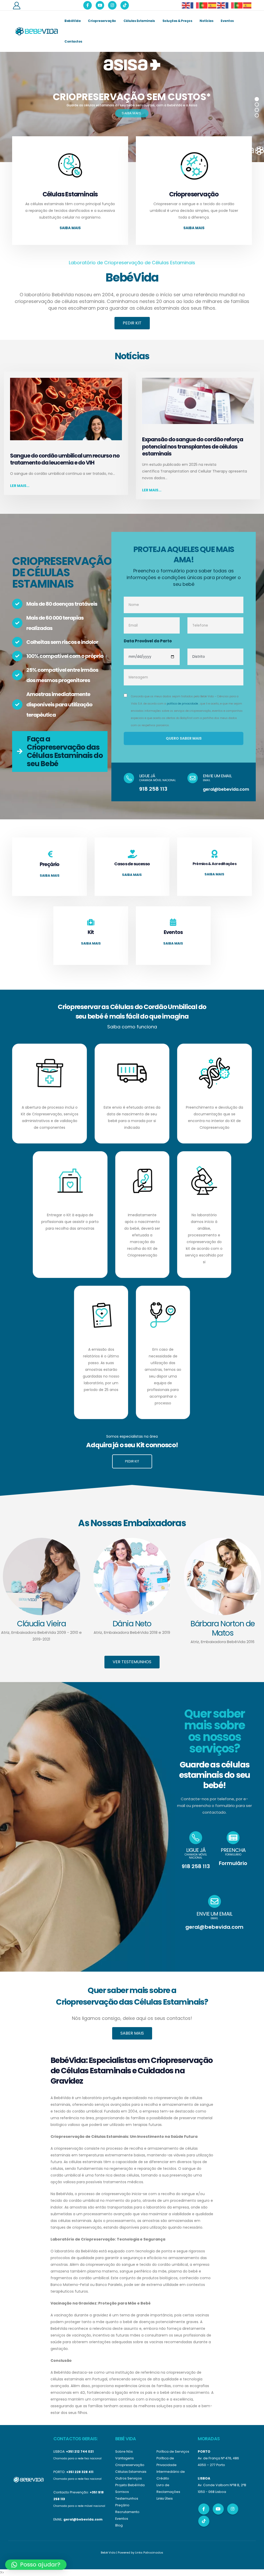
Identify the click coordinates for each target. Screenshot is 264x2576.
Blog (119, 2525)
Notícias (206, 21)
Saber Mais (132, 2033)
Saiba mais (70, 228)
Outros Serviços (129, 2478)
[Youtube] (100, 5)
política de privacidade (182, 704)
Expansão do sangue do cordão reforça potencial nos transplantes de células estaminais (193, 446)
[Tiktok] (125, 5)
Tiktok (204, 2521)
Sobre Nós (124, 2451)
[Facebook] (88, 5)
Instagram (233, 2509)
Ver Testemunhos (132, 1662)
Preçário (122, 2505)
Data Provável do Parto (148, 641)
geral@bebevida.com (226, 789)
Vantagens (125, 2458)
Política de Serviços (173, 2451)
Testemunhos (127, 2498)
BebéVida (72, 21)
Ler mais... (20, 486)
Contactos (73, 41)
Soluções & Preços (177, 21)
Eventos (227, 21)
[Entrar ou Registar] (16, 5)
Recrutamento (127, 2512)
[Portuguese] (204, 5)
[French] (195, 5)
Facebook (204, 2509)
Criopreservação (102, 21)
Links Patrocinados (149, 2553)
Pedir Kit (132, 323)
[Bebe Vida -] (36, 31)
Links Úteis (165, 2498)
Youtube (218, 2509)
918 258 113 (153, 789)
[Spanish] (212, 5)
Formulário (233, 1863)
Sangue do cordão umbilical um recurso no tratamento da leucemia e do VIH (65, 459)
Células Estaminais (139, 21)
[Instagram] (112, 5)
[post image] (66, 409)
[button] (36, 2565)
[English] (186, 5)
